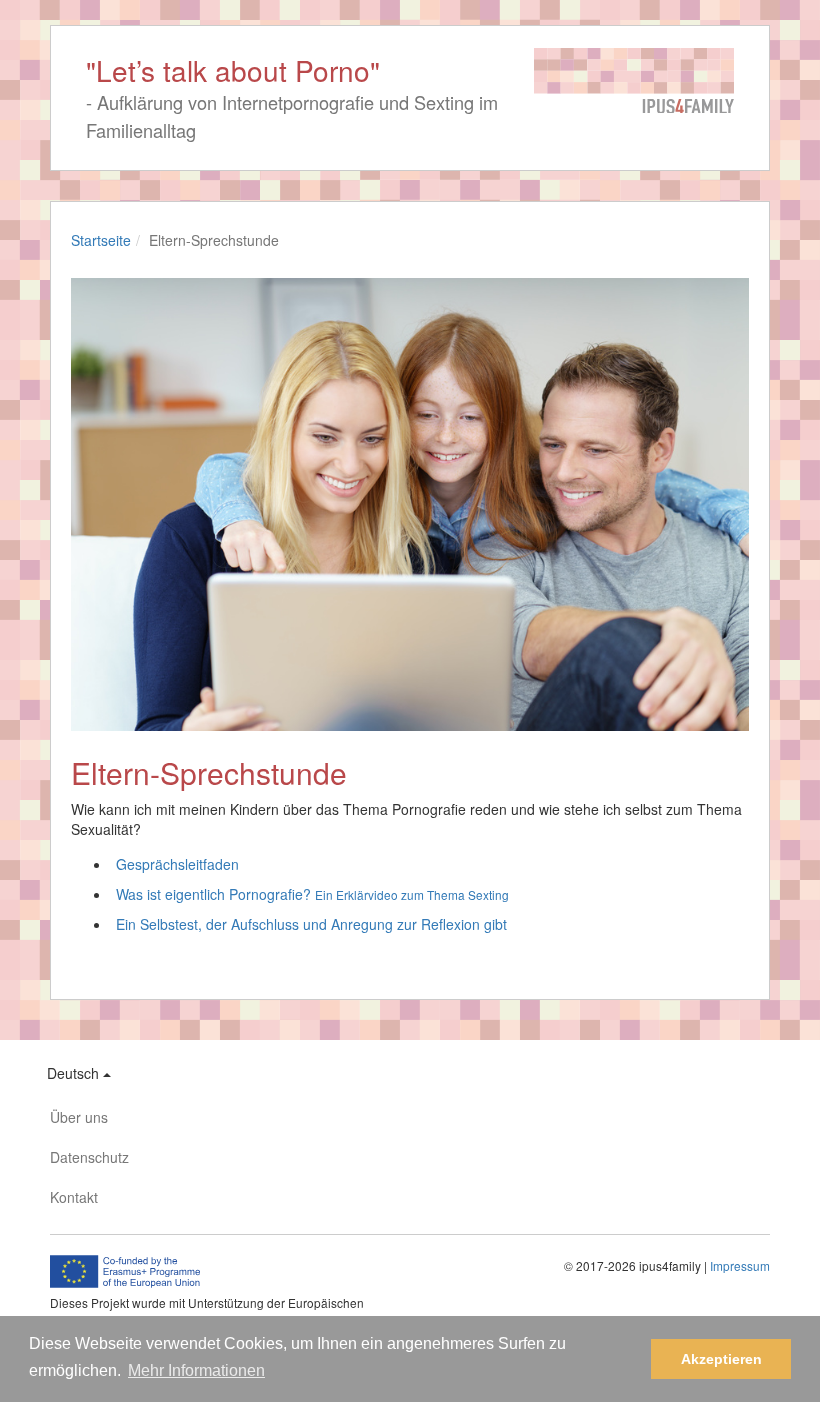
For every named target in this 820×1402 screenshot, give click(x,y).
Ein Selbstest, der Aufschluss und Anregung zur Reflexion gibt (311, 924)
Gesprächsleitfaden (177, 864)
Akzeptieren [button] (721, 1359)
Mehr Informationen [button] (196, 1370)
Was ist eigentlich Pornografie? (312, 894)
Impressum (740, 1265)
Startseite (101, 240)
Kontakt (74, 1197)
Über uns (79, 1117)
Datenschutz (89, 1157)
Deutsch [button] (75, 1073)
